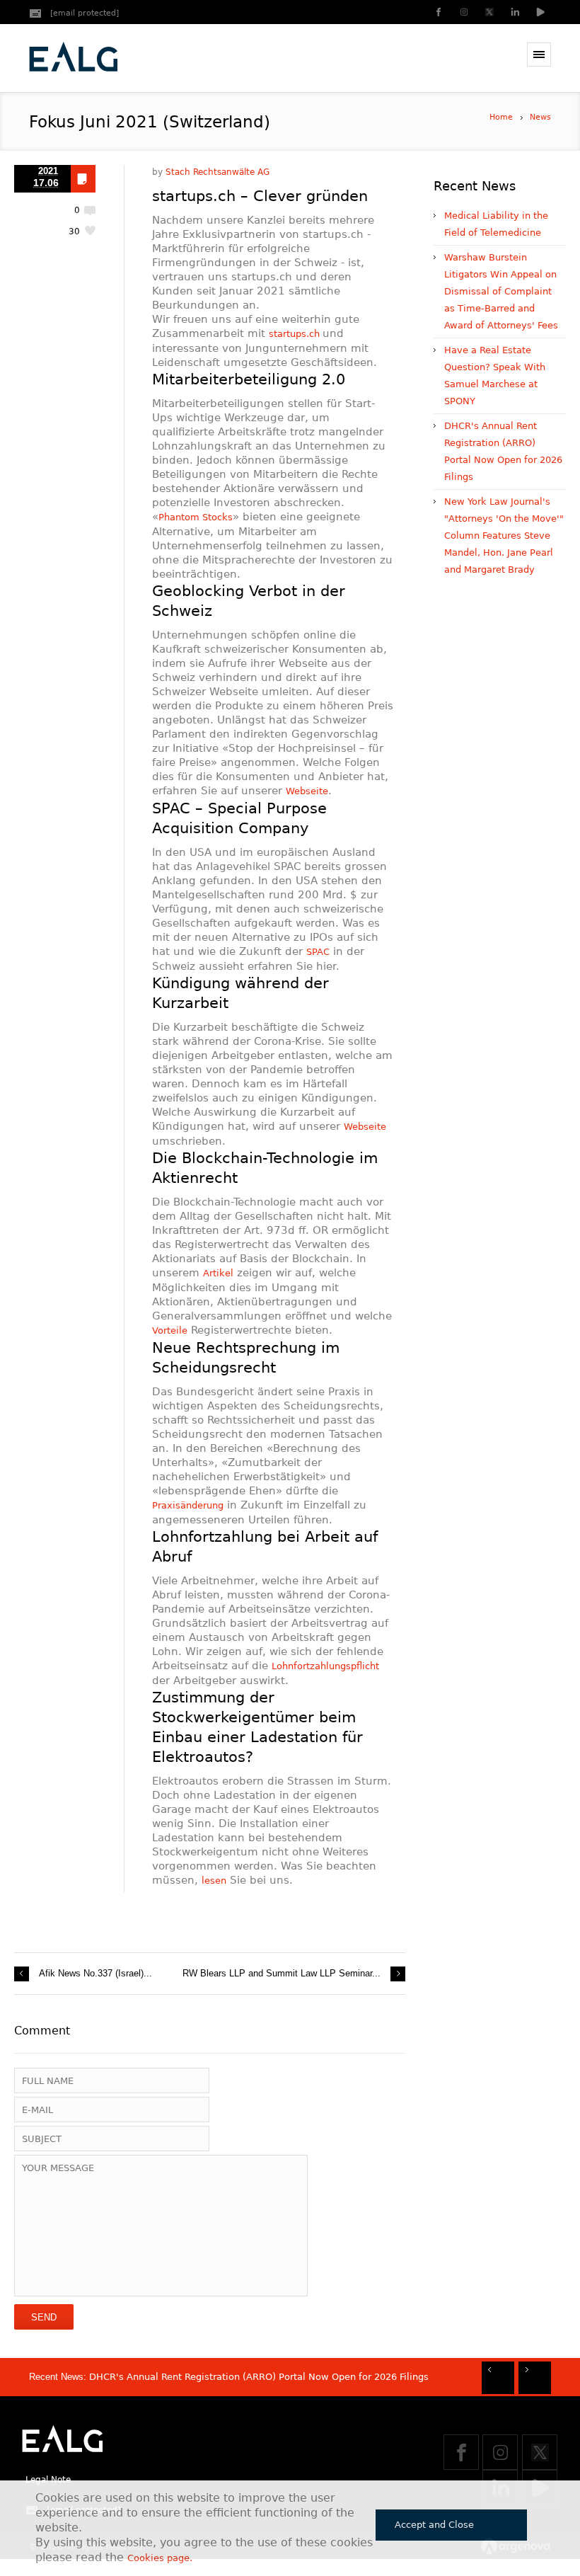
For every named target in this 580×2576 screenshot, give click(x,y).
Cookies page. (160, 2558)
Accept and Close (434, 2525)
